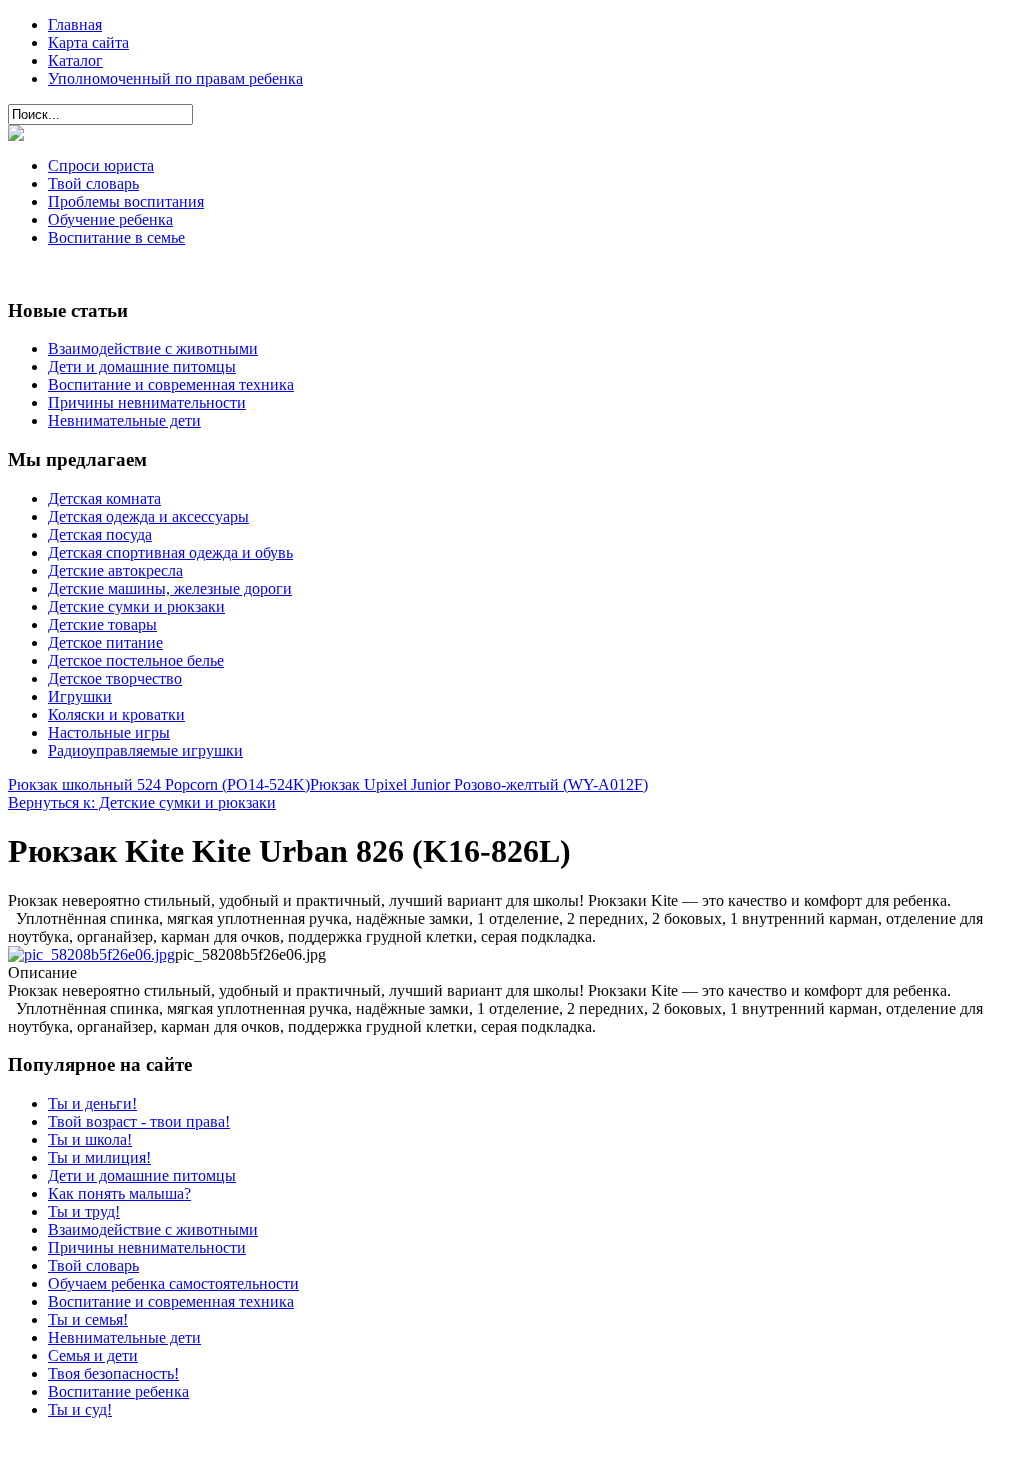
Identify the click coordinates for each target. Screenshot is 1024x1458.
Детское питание (105, 642)
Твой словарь (93, 183)
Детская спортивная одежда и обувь (170, 552)
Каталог (75, 60)
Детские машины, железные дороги (170, 588)
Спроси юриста (101, 165)
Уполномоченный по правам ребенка (175, 78)
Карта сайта (88, 42)
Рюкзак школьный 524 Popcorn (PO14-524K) (159, 784)
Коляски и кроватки (116, 714)
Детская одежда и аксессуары (148, 516)
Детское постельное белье (136, 660)
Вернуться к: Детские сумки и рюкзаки (142, 802)
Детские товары (102, 624)
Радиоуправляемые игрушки (145, 750)
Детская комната (104, 498)
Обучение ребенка (110, 219)
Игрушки (80, 696)
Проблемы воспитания (126, 201)
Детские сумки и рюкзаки (136, 606)
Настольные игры (109, 732)
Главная (75, 24)
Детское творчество (115, 678)
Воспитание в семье (116, 237)
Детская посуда (100, 534)
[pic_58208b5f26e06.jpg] (91, 954)
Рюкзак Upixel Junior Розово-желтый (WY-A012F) (479, 784)
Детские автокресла (115, 570)
